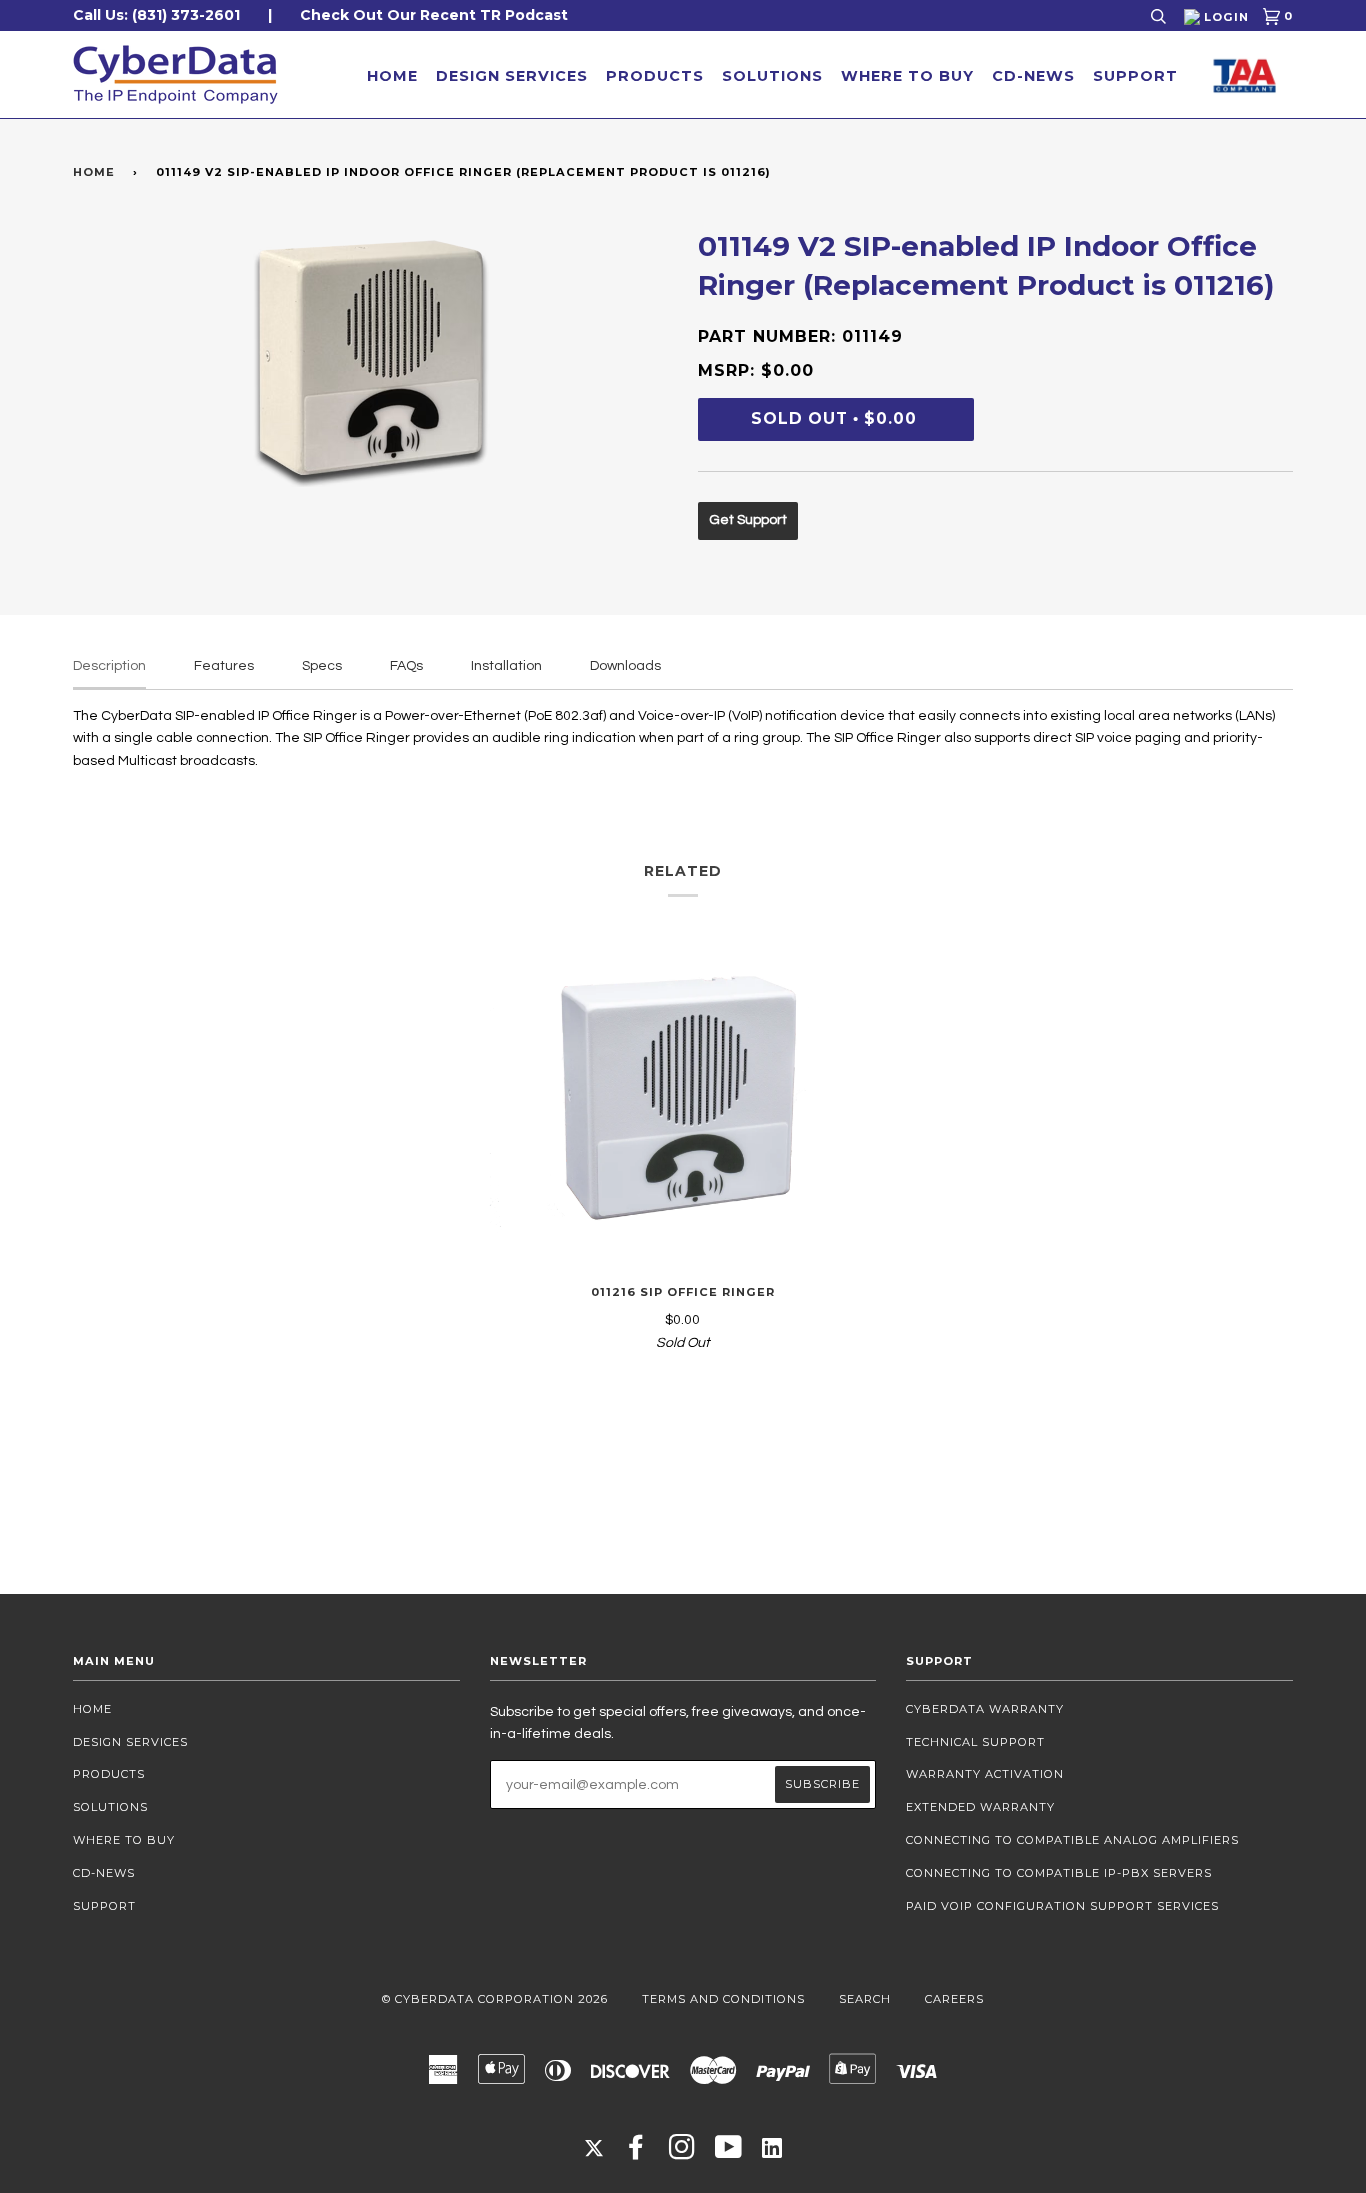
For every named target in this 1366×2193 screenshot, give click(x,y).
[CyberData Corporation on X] (594, 2147)
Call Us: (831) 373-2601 (156, 15)
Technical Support (975, 1742)
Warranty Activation (985, 1774)
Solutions (772, 76)
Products (655, 76)
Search (865, 1999)
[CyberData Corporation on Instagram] (682, 2153)
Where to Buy (907, 76)
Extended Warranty (980, 1807)
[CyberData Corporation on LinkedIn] (772, 2147)
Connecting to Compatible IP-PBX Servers (1059, 1873)
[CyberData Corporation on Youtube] (729, 2153)
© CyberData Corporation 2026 (495, 1999)
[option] (370, 357)
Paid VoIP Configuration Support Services (1062, 1906)
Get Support (748, 520)
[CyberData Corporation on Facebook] (636, 2153)
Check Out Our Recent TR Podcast (434, 15)
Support (1135, 76)
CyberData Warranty (985, 1709)
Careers (954, 1999)
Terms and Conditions (723, 1999)
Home (392, 76)
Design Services (512, 76)
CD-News (1033, 76)
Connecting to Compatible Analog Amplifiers (1072, 1840)
